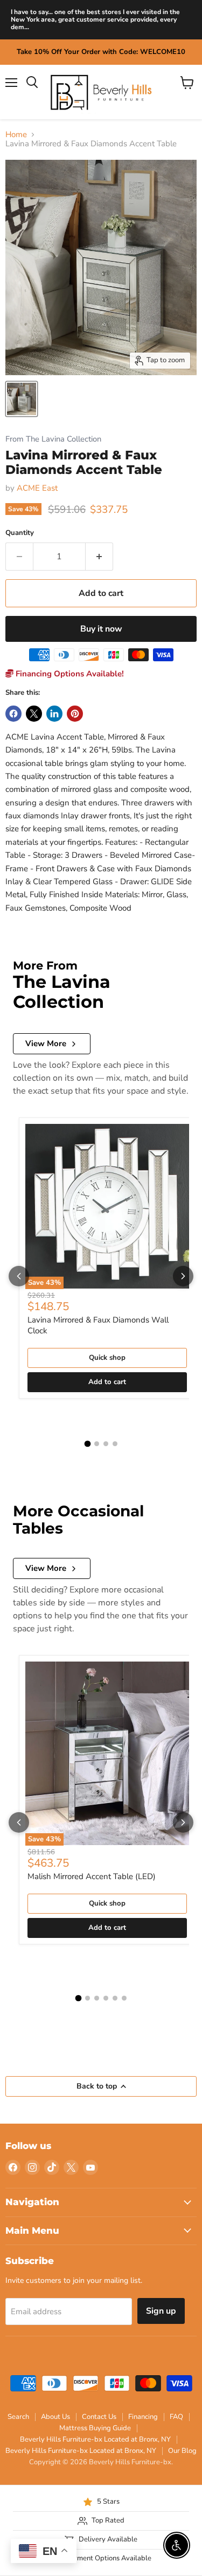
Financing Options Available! (69, 674)
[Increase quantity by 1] (99, 557)
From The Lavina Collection (53, 439)
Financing (143, 2417)
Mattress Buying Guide (95, 2428)
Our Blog (182, 2451)
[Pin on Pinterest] (75, 714)
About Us (55, 2417)
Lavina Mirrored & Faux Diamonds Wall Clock (98, 1325)
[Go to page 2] (97, 1444)
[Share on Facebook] (13, 714)
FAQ (176, 2417)
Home (16, 135)
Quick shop (107, 1358)
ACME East (37, 488)
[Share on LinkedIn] (54, 714)
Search (18, 2417)
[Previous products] (19, 1276)
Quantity (20, 533)
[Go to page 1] (87, 1444)
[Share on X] (34, 714)
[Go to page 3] (106, 1444)
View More (46, 1043)
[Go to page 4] (115, 1444)
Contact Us (99, 2417)
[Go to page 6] (124, 1998)
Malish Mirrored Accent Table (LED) (92, 1876)
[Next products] (183, 1276)
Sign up (161, 2311)
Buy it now (101, 629)
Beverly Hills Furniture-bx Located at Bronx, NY (95, 2439)
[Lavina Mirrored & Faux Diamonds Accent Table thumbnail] (22, 399)
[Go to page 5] (115, 1998)
